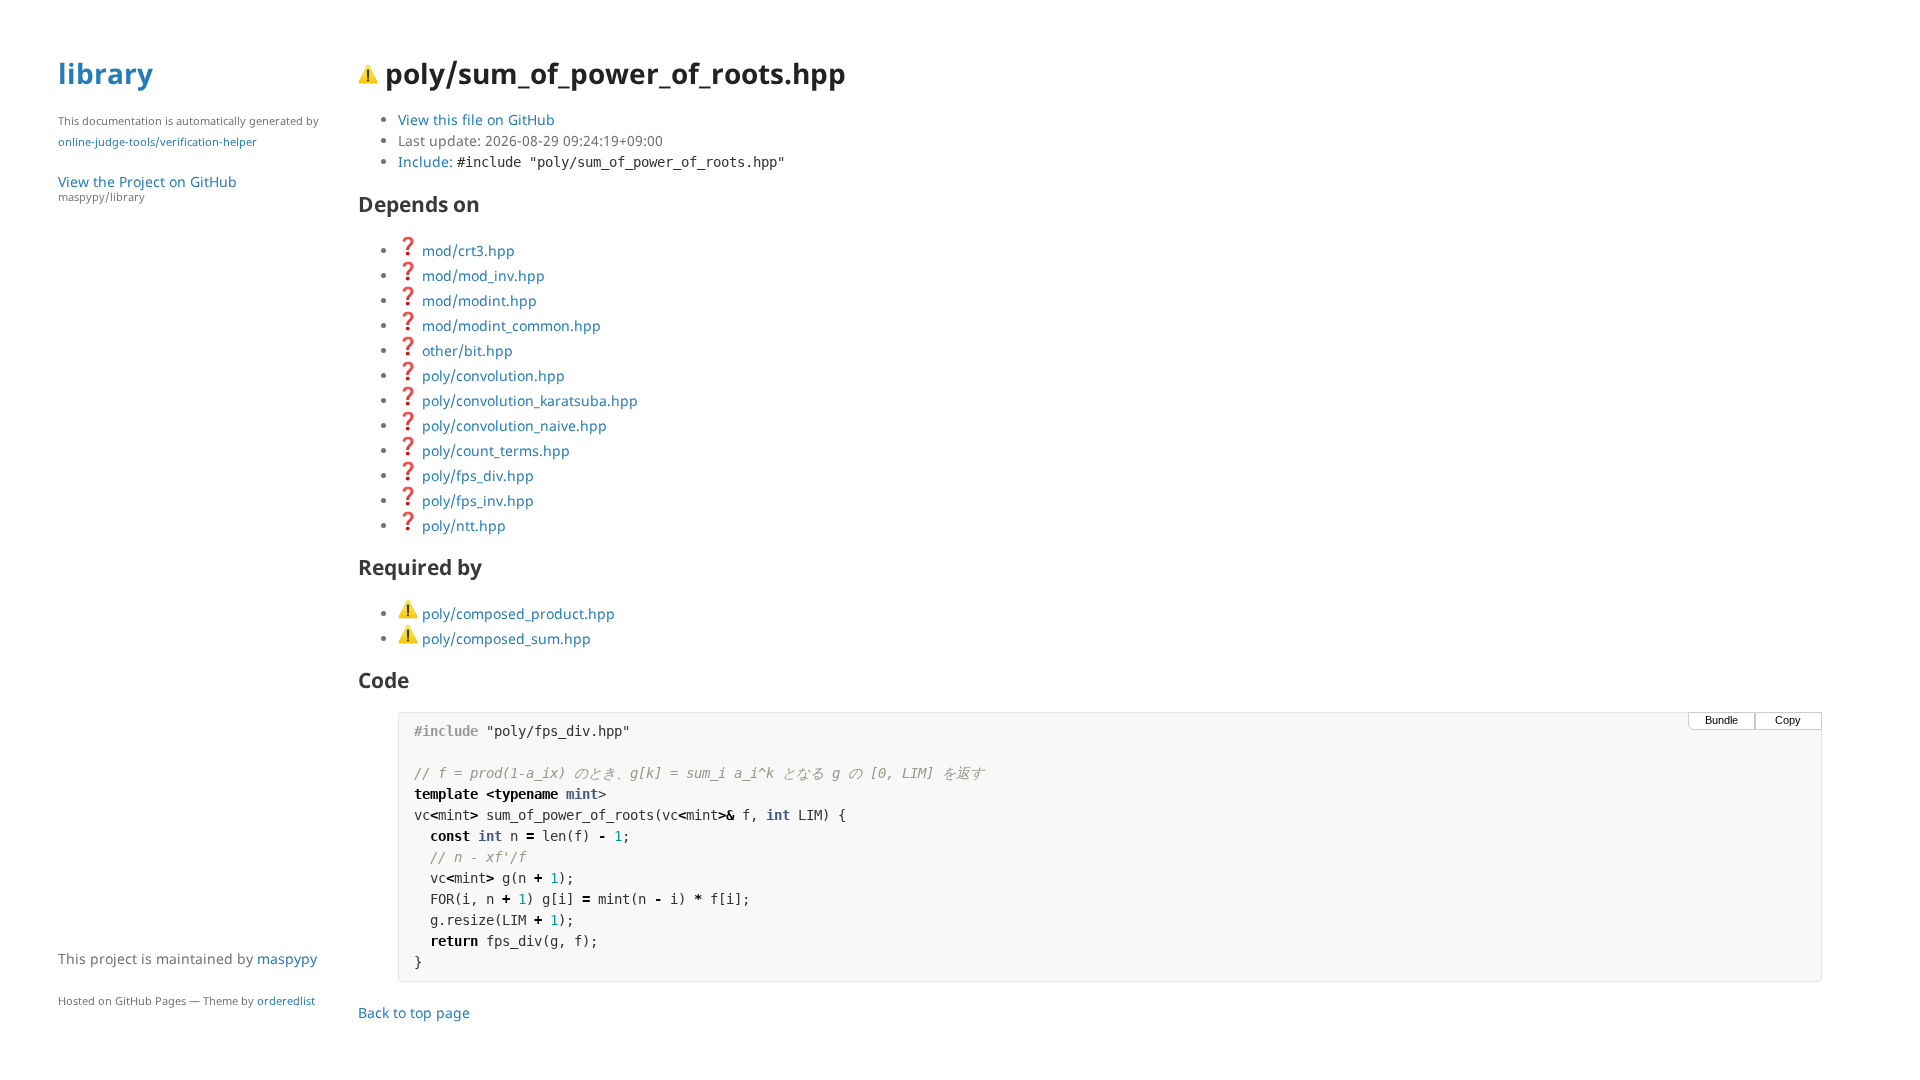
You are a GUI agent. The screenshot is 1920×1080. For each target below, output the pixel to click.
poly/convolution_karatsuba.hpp (528, 400)
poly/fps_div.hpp (476, 475)
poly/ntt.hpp (462, 525)
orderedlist (286, 1000)
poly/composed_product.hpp (516, 613)
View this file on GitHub (476, 119)
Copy (1788, 720)
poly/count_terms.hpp (494, 450)
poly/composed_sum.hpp (504, 638)
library (105, 73)
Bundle (1721, 720)
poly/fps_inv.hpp (476, 500)
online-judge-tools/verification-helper (157, 141)
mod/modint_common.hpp (509, 325)
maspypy (287, 958)
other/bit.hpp (465, 350)
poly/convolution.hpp (491, 375)
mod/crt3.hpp (466, 250)
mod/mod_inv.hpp (481, 275)
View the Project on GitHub (147, 188)
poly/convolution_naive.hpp (512, 425)
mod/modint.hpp (477, 300)
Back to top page (414, 1012)
